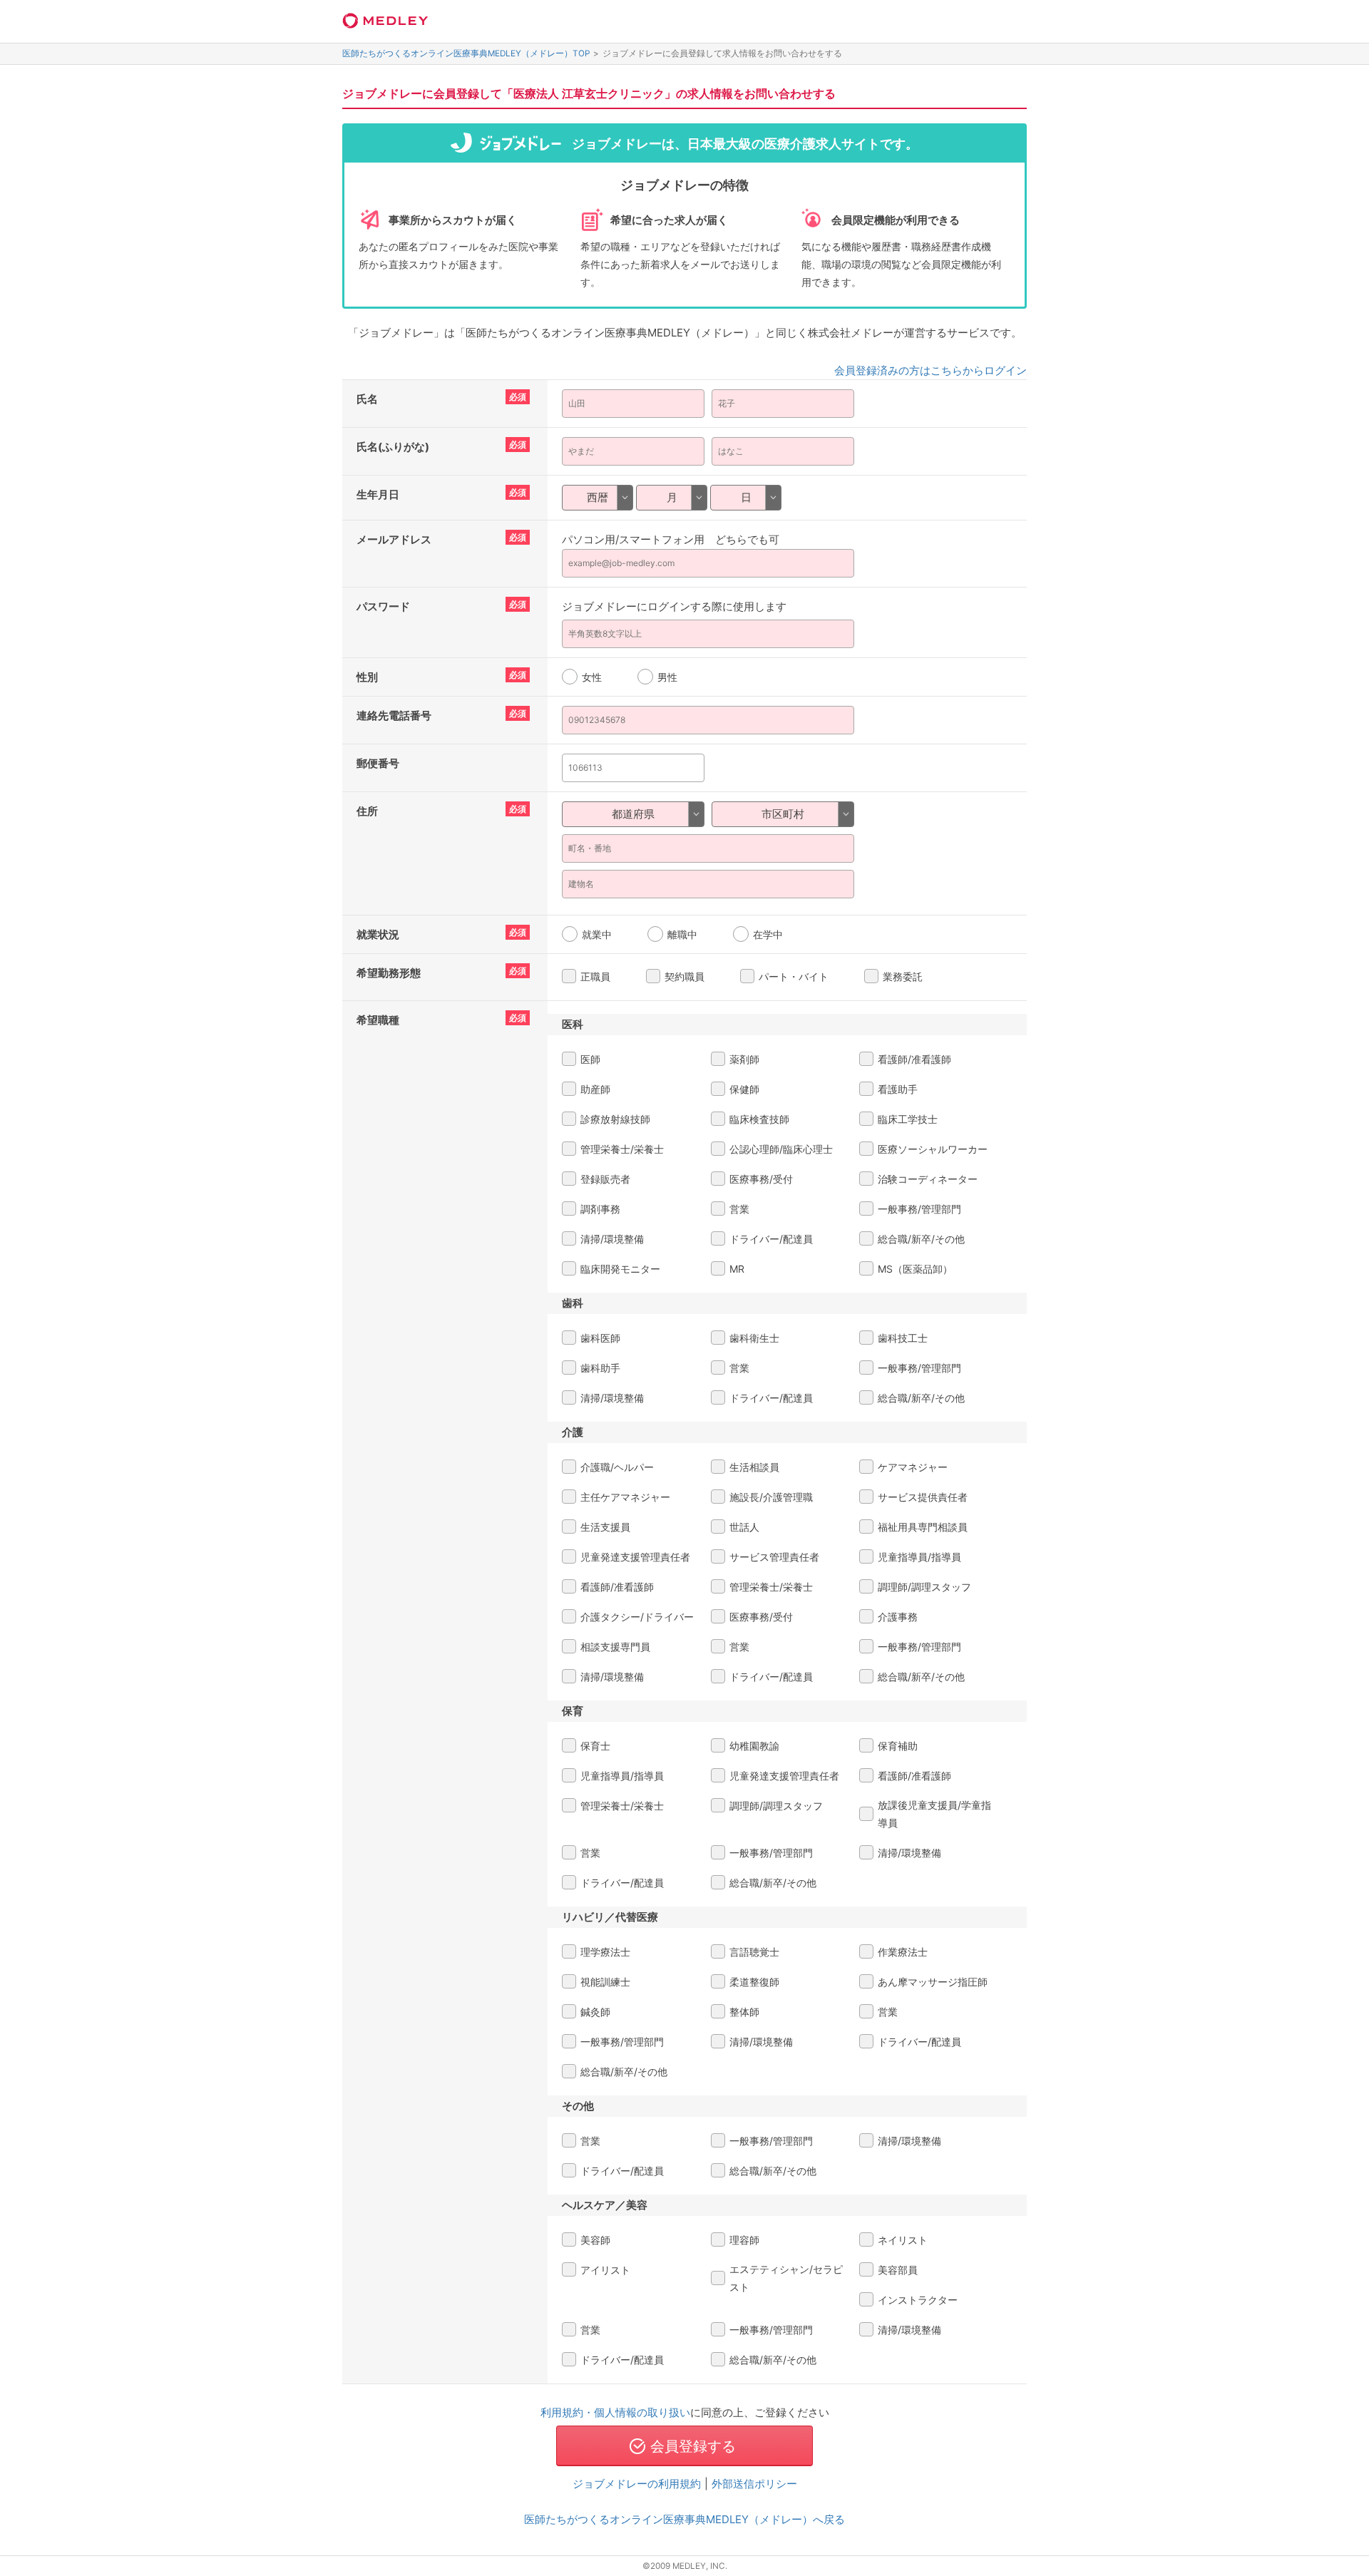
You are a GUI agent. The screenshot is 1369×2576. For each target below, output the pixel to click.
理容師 (744, 2240)
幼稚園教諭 (754, 1746)
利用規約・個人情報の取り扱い (615, 2412)
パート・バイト (794, 976)
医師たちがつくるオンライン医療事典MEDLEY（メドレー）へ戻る (684, 2519)
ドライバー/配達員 (771, 1239)
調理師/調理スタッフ (924, 1587)
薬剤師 (744, 1059)
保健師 (744, 1089)
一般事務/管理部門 (919, 1209)
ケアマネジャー (913, 1467)
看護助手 (898, 1089)
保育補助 (898, 1746)
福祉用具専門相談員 (923, 1527)
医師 (590, 1059)
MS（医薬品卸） (915, 1269)
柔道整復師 (754, 1982)
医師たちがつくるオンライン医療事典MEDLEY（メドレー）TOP (466, 53)
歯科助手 (600, 1368)
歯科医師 (600, 1338)
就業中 (597, 934)
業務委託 (903, 976)
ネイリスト (903, 2240)
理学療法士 (605, 1952)
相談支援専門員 (615, 1647)
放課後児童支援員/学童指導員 (934, 1814)
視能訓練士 (605, 1982)
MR (737, 1269)
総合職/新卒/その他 (921, 1239)
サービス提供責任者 (923, 1497)
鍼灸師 (595, 2012)
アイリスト (605, 2270)
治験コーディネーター (928, 1179)
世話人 (744, 1527)
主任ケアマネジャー (625, 1497)
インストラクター (918, 2300)
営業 (739, 1209)
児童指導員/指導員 (919, 1557)
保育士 (595, 1746)
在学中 (768, 934)
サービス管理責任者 (774, 1557)
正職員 (595, 976)
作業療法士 (903, 1952)
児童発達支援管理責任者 (635, 1557)
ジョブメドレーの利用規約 (637, 2484)
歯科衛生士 (754, 1338)
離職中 (682, 934)
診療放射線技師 (615, 1119)
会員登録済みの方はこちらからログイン (930, 370)
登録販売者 (605, 1179)
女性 (592, 677)
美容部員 (898, 2270)
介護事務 (898, 1617)
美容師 (595, 2240)
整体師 (744, 2012)
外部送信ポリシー (754, 2484)
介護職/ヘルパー (617, 1467)
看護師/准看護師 (914, 1059)
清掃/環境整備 (612, 1239)
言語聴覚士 (754, 1952)
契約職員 (684, 976)
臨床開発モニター (620, 1269)
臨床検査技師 (759, 1119)
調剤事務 (600, 1209)
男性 (667, 677)
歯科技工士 (903, 1338)
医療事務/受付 (761, 1179)
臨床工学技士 (908, 1119)
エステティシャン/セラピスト (786, 2278)
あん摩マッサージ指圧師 (933, 1982)
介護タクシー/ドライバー (637, 1617)
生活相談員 (754, 1467)
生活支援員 (605, 1527)
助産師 (595, 1089)
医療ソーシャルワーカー (933, 1149)
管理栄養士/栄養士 (622, 1149)
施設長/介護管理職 (771, 1497)
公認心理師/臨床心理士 (781, 1149)
